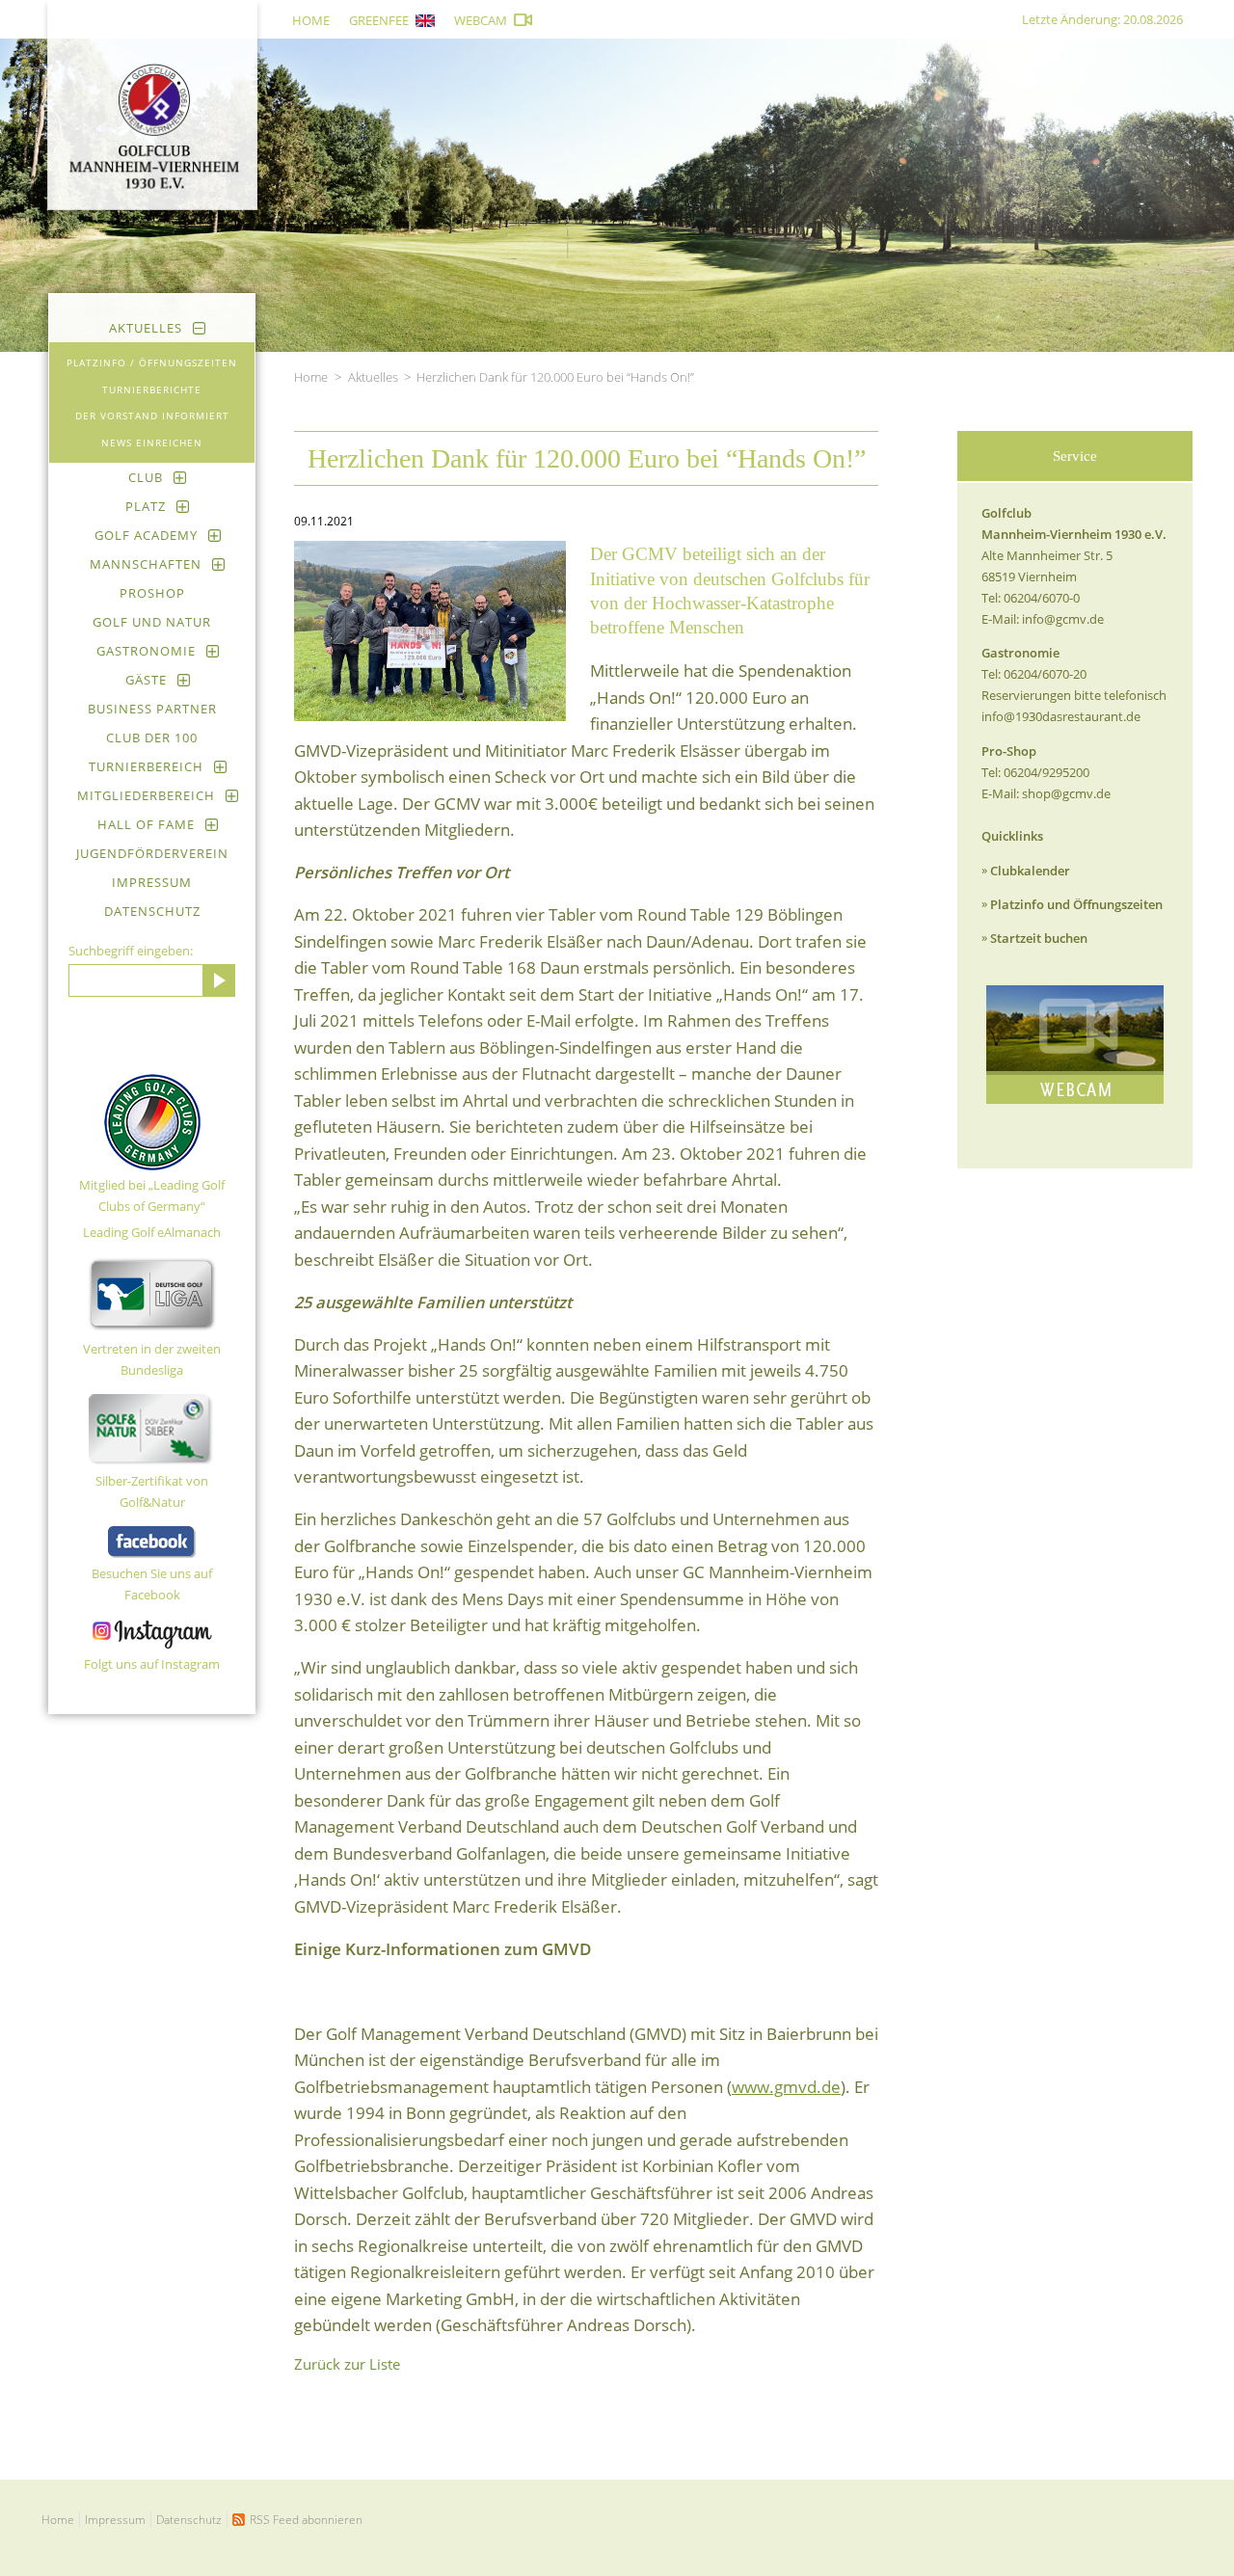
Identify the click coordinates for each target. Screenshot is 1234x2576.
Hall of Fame (146, 824)
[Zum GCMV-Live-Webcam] (1075, 1045)
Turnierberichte (152, 389)
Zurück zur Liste (347, 2364)
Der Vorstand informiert (152, 416)
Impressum (152, 882)
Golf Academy (146, 535)
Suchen (219, 980)
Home (311, 20)
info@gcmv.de (1063, 619)
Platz (146, 506)
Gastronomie (146, 651)
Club (146, 477)
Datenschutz (152, 911)
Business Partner (152, 709)
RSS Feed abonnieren (306, 2520)
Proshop (152, 593)
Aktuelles (146, 328)
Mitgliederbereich (146, 795)
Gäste (146, 680)
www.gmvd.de (786, 2087)
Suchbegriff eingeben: (131, 951)
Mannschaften (146, 564)
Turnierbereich (146, 766)
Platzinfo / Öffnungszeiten (152, 362)
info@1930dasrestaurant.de (1061, 716)
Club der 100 (152, 738)
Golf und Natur (152, 622)
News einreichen (152, 443)
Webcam (481, 20)
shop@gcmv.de (1066, 793)
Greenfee (379, 20)
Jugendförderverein (152, 853)
